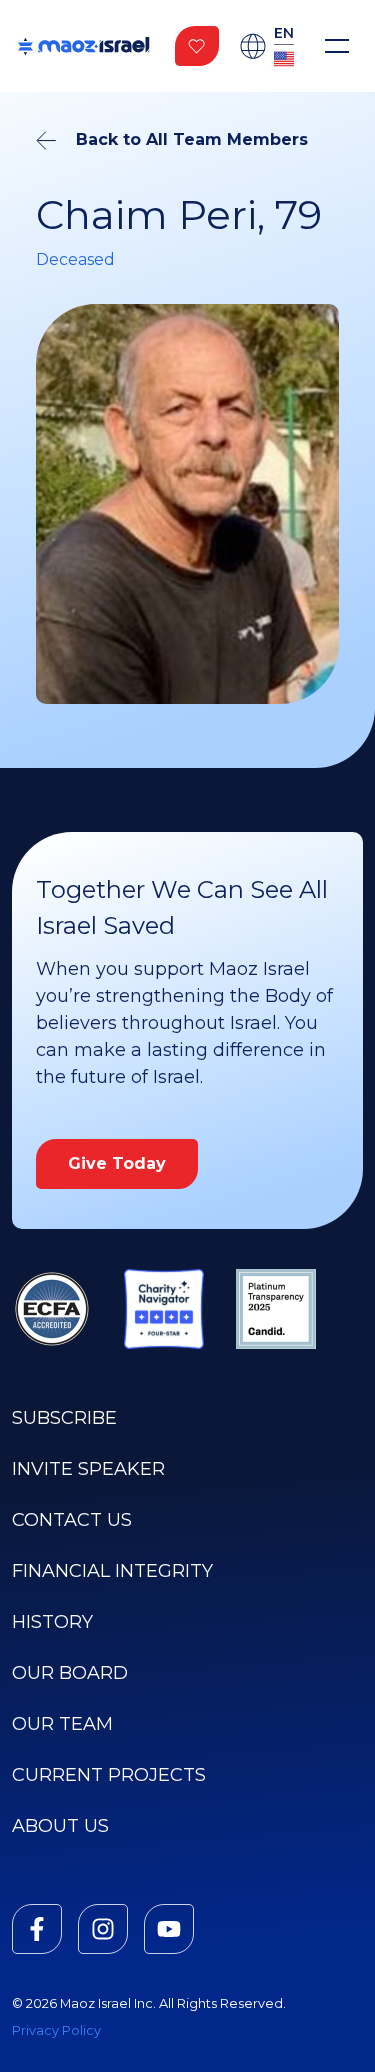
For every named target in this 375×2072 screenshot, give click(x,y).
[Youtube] (169, 1929)
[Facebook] (37, 1929)
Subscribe (64, 1418)
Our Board (70, 1673)
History (52, 1622)
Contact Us (72, 1520)
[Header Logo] (83, 46)
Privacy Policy (56, 2030)
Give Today (117, 1163)
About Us (60, 1826)
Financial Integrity (112, 1571)
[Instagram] (103, 1929)
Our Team (62, 1724)
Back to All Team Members (192, 139)
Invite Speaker (88, 1469)
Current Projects (109, 1775)
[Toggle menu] (337, 46)
